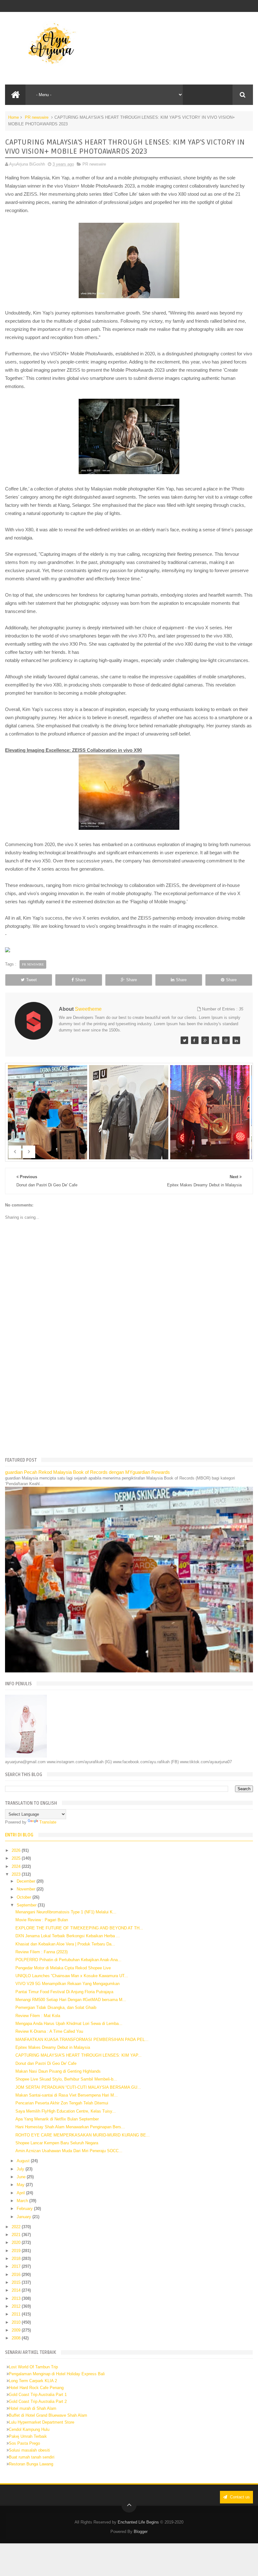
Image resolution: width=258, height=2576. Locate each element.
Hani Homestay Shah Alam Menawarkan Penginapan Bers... (70, 2127)
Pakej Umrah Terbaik (28, 2436)
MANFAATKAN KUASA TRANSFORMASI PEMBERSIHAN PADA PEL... (82, 2040)
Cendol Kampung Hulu (29, 2429)
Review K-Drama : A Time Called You (49, 2031)
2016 (17, 2275)
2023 (17, 1874)
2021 (17, 2235)
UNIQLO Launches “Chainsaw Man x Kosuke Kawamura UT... (72, 1976)
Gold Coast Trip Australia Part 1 (38, 2395)
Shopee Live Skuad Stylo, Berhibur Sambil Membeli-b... (66, 2079)
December (27, 1881)
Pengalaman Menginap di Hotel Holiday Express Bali (57, 2374)
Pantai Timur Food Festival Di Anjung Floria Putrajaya (64, 1992)
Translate (48, 1822)
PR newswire (37, 117)
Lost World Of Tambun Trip (33, 2367)
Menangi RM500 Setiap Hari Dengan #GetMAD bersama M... (71, 2000)
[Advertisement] (129, 1403)
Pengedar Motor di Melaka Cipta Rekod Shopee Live (63, 1968)
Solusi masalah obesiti (29, 2450)
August (24, 2161)
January (25, 2217)
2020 (17, 2242)
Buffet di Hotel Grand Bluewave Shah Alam (48, 2415)
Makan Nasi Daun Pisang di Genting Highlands (58, 2071)
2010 (17, 2322)
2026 (17, 1850)
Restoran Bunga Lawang (31, 2464)
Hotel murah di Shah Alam (33, 2408)
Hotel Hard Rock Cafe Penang (36, 2388)
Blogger (141, 2532)
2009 (17, 2330)
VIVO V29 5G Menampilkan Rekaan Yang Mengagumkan (67, 1984)
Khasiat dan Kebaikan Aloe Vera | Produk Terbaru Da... (65, 1944)
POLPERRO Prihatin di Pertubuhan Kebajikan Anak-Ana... (68, 1960)
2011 (17, 2314)
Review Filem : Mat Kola (38, 2016)
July (21, 2169)
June (22, 2177)
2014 (17, 2290)
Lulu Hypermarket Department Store (42, 2422)
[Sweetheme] (184, 1040)
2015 (17, 2282)
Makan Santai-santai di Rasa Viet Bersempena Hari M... (67, 2095)
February (25, 2209)
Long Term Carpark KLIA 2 (33, 2381)
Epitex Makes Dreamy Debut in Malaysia (53, 2047)
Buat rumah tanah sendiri (32, 2457)
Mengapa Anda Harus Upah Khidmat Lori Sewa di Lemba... (69, 2024)
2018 (17, 2259)
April (21, 2193)
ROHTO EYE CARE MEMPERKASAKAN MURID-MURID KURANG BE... (83, 2135)
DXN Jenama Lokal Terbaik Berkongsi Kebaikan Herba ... (68, 1936)
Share (81, 980)
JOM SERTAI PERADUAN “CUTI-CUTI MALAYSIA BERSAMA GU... (78, 2087)
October (25, 1897)
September (27, 1905)
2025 (17, 1858)
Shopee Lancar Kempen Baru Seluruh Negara (57, 2143)
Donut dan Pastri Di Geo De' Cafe (46, 2063)
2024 (17, 1866)
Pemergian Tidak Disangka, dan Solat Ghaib (56, 2007)
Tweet (31, 980)
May (21, 2185)
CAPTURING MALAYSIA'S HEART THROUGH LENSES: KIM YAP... (79, 2055)
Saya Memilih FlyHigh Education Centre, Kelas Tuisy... (66, 2111)
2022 (17, 2227)
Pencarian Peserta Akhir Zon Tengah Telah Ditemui (62, 2103)
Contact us (239, 2497)
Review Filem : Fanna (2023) (42, 1952)
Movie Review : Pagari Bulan (42, 1920)
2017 (17, 2266)
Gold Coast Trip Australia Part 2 (38, 2401)
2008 (17, 2338)
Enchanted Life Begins (138, 2522)
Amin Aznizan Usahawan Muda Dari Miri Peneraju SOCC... (69, 2151)
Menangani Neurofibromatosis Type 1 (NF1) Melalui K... (66, 1912)
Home (14, 117)
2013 (17, 2298)
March (23, 2201)
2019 (17, 2251)
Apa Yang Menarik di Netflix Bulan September (57, 2119)
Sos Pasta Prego (24, 2443)
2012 (17, 2306)
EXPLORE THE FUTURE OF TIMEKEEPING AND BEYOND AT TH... (79, 1928)
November (27, 1889)
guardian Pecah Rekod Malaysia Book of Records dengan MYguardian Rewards (87, 1472)
